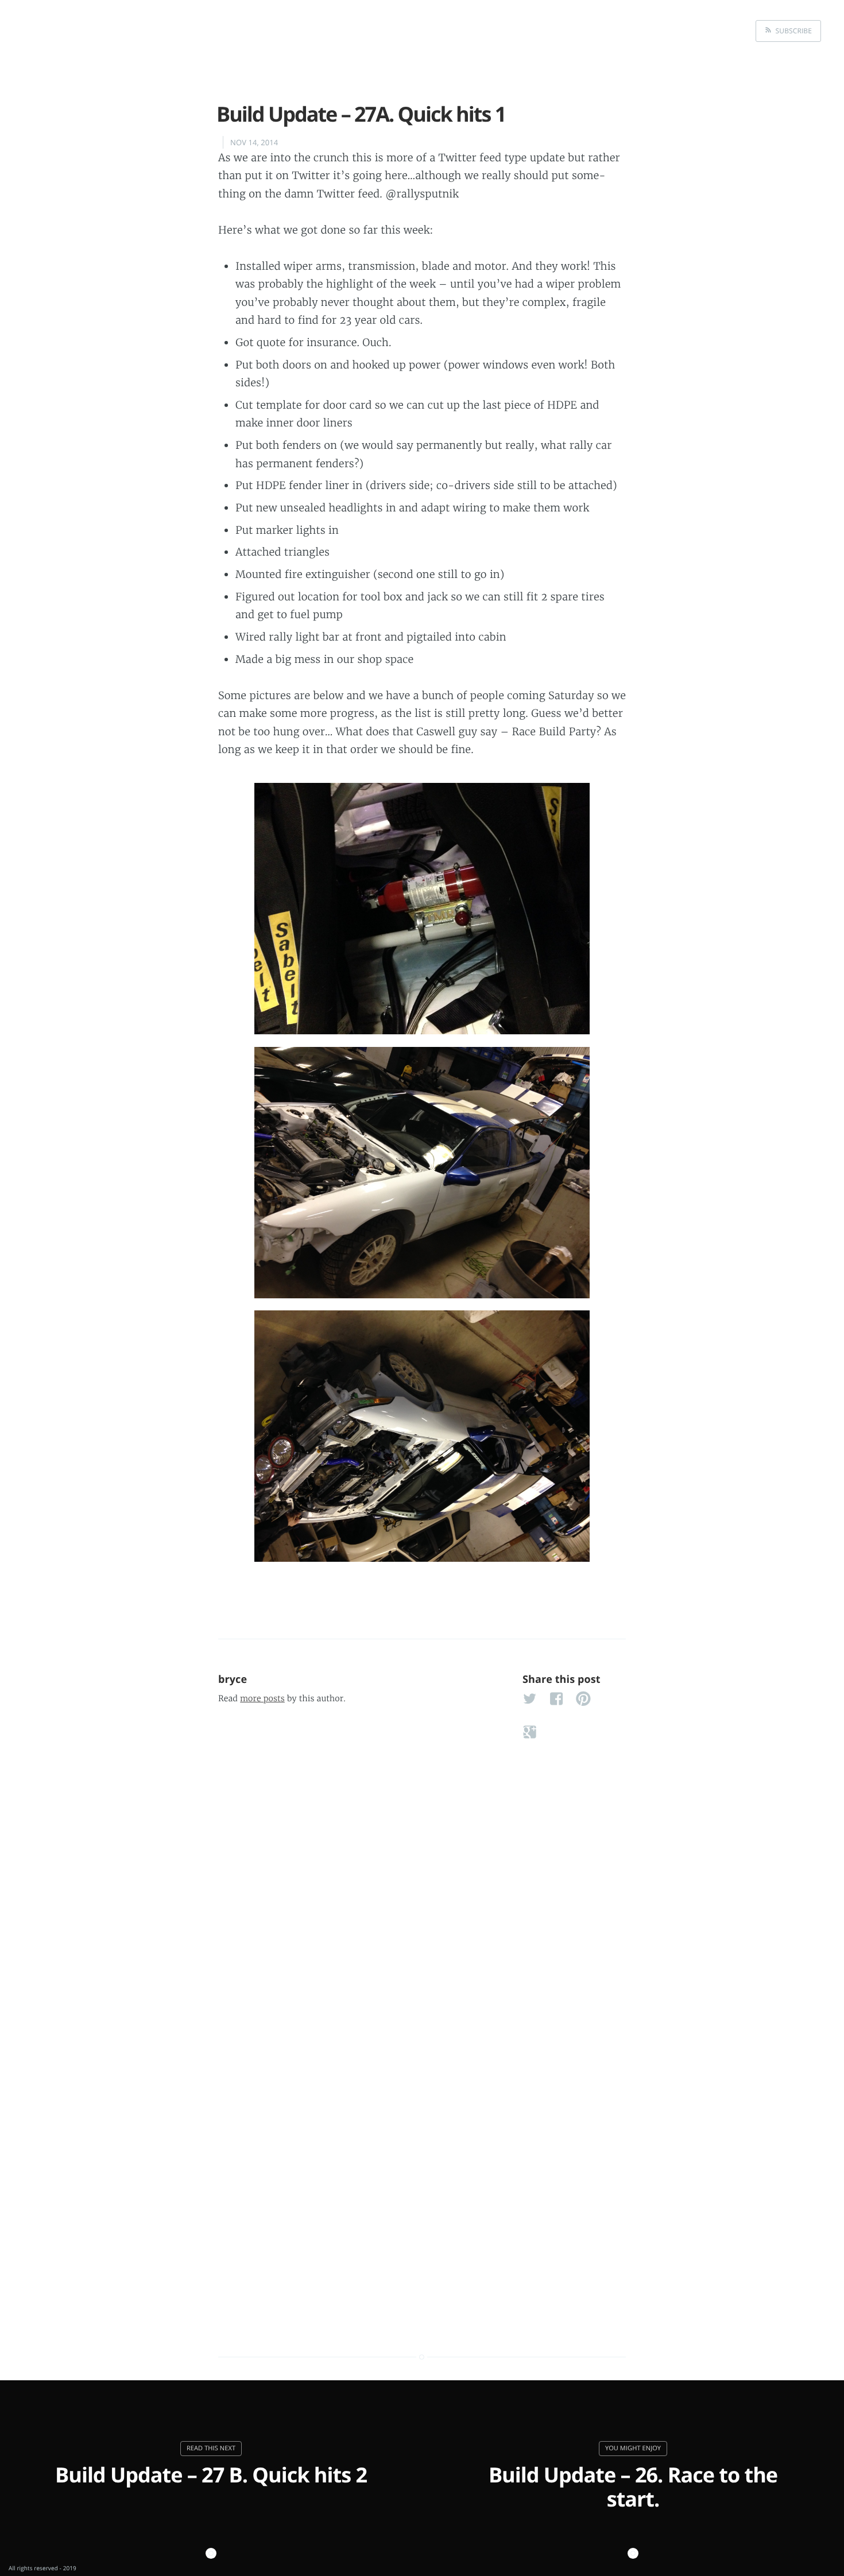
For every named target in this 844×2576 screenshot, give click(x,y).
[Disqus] (422, 1867)
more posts (262, 1698)
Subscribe (792, 31)
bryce (233, 1679)
